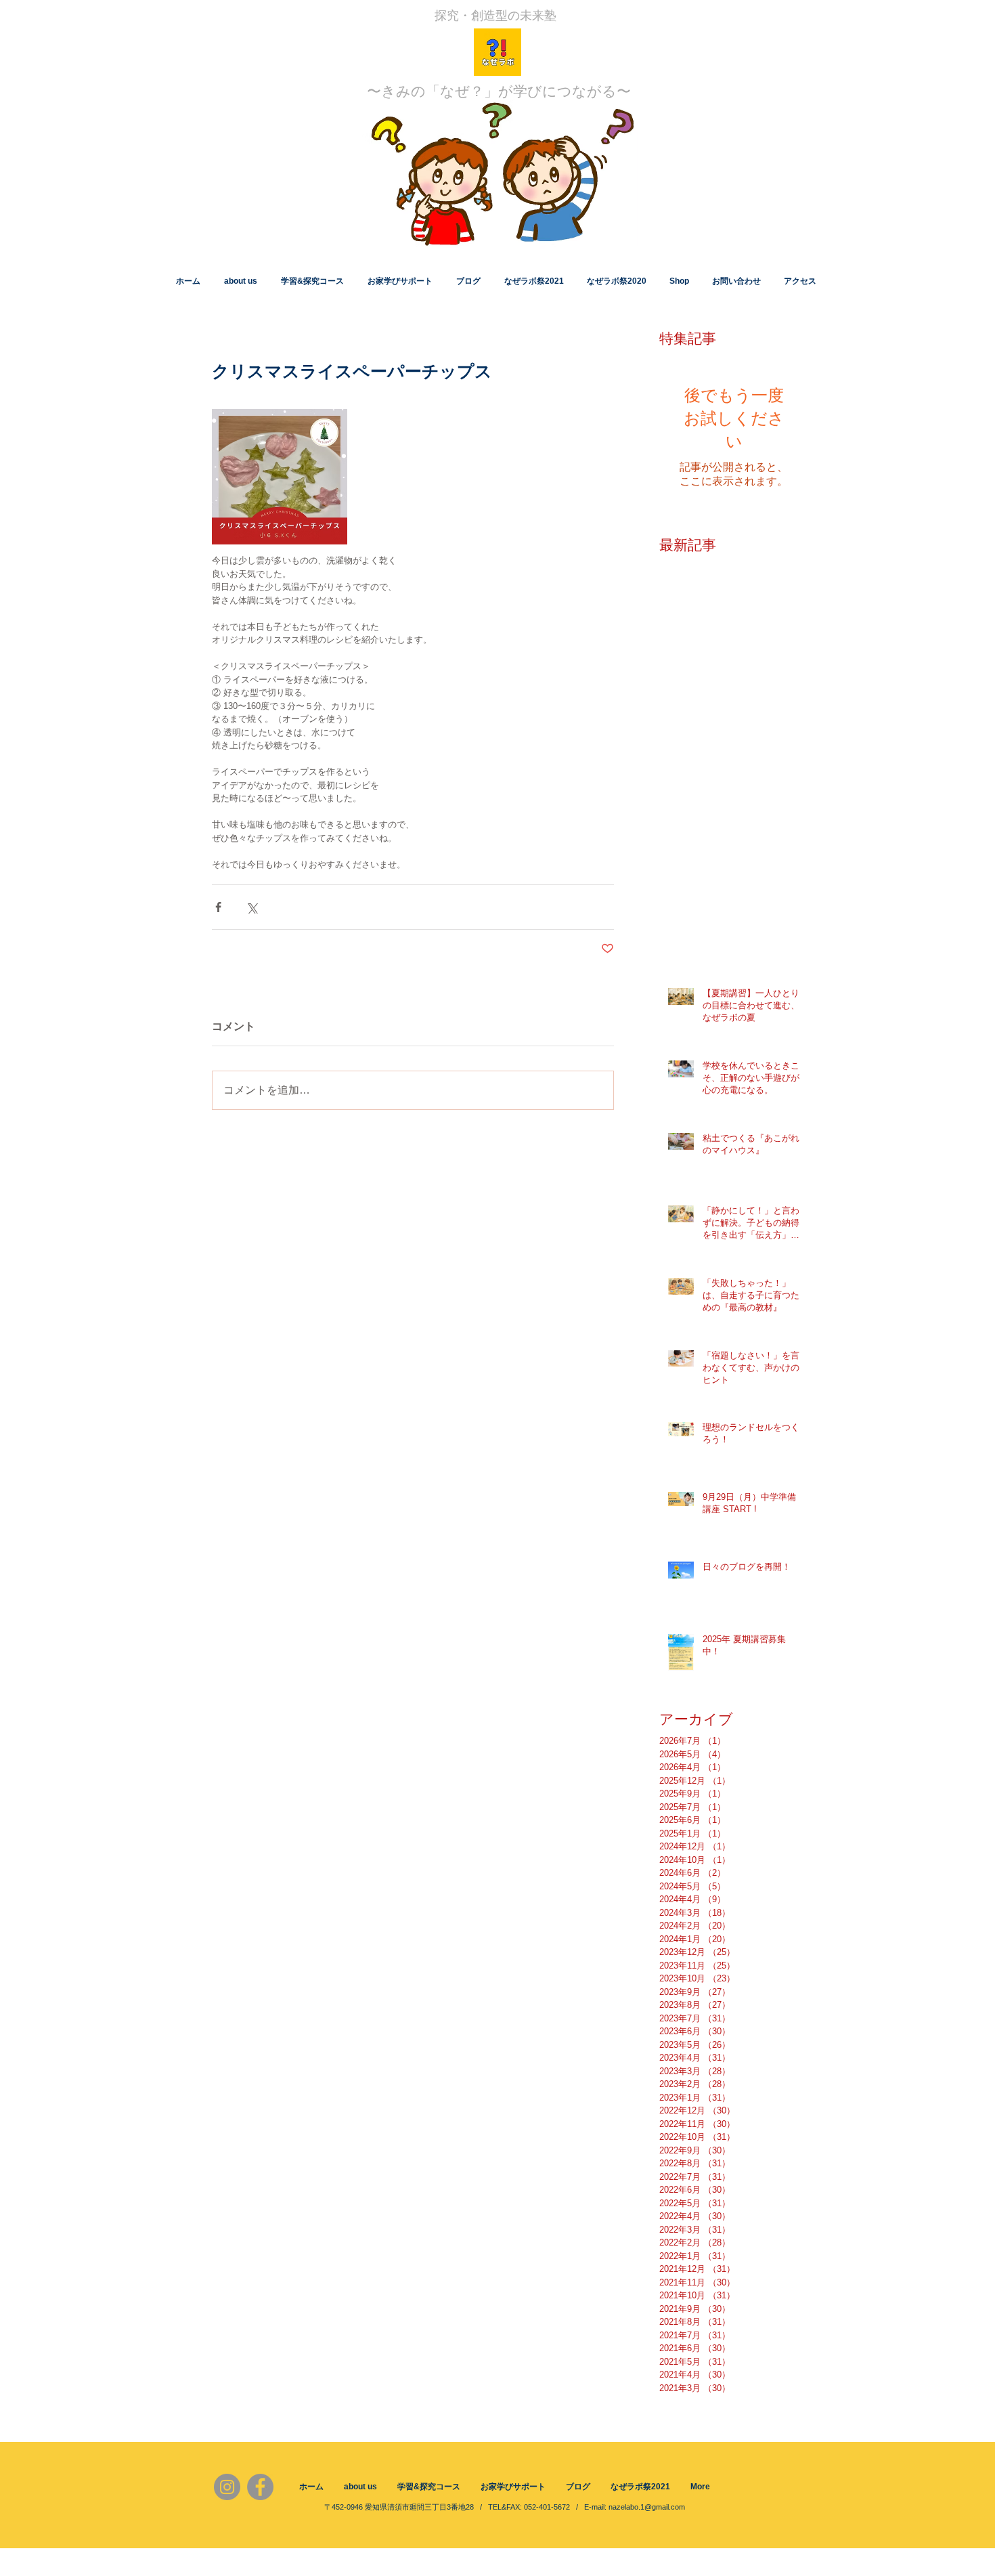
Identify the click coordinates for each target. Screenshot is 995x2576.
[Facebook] (260, 2487)
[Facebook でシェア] (218, 907)
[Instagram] (227, 2487)
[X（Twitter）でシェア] (251, 907)
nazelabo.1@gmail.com (647, 2507)
